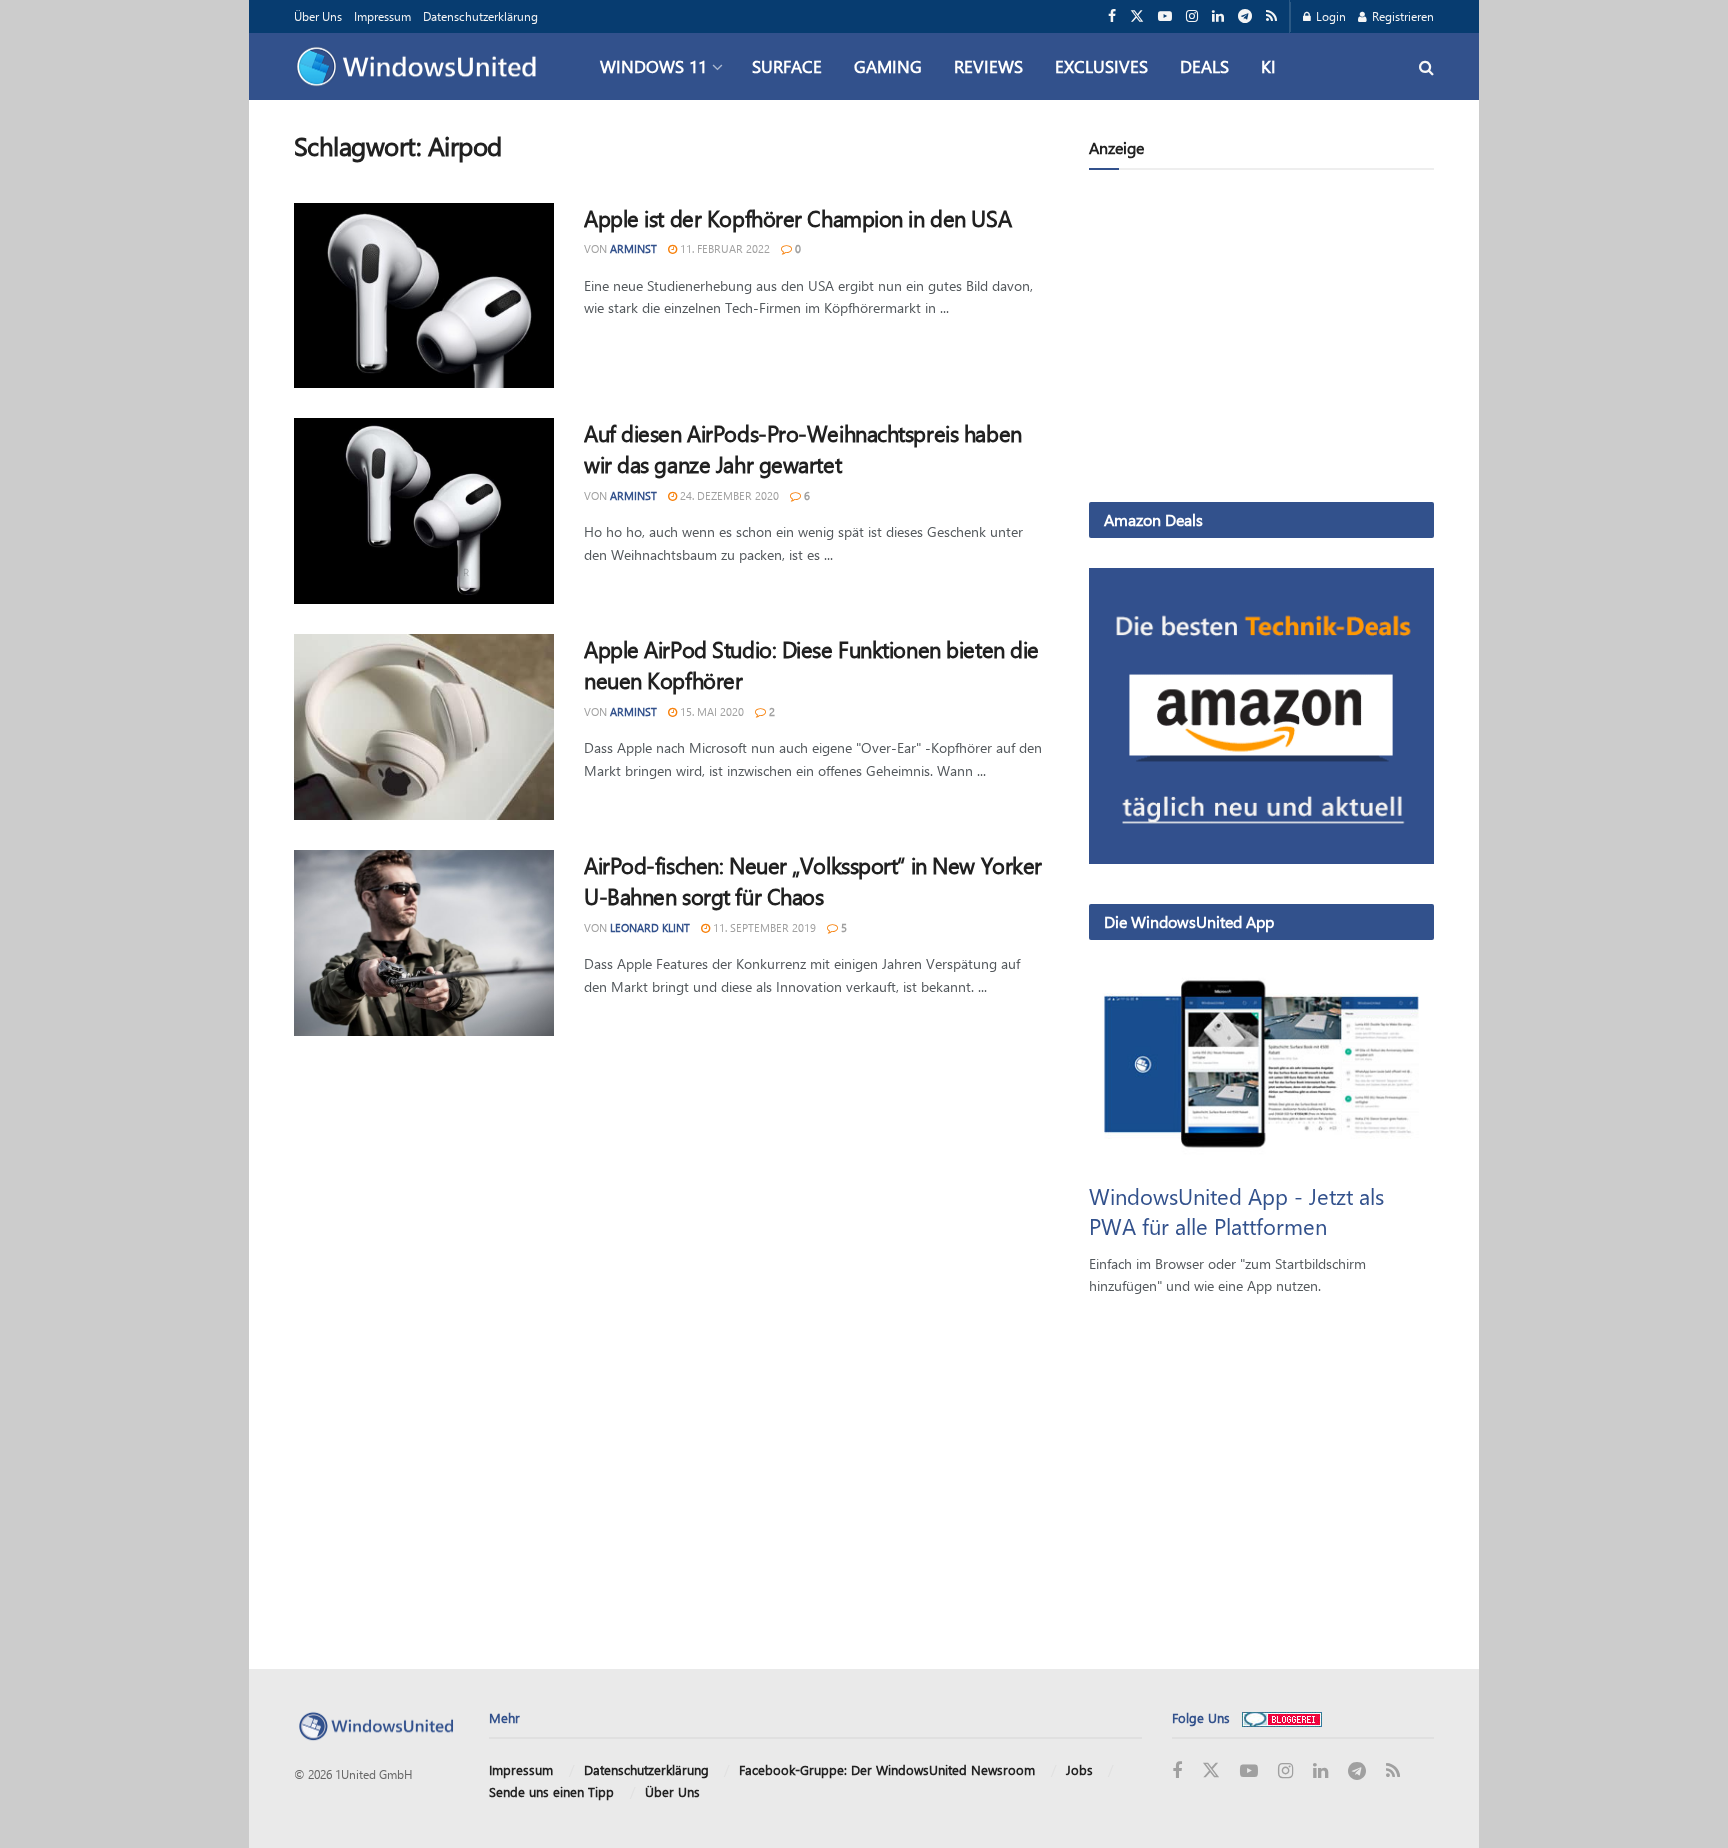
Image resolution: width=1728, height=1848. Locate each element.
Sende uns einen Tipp (551, 1791)
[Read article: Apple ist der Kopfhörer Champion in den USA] (424, 296)
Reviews (988, 66)
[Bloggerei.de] (1282, 1717)
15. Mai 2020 (710, 711)
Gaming (888, 66)
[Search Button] (1426, 66)
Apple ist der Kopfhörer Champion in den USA (797, 218)
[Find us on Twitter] (1137, 16)
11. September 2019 (763, 927)
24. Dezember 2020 (728, 495)
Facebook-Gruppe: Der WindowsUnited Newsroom (887, 1769)
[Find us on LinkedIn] (1218, 16)
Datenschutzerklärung (480, 16)
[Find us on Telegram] (1245, 16)
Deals (1204, 66)
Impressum (382, 16)
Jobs (1079, 1769)
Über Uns (318, 16)
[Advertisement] (1261, 340)
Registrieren (1401, 16)
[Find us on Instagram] (1192, 16)
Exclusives (1101, 66)
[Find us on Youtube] (1165, 16)
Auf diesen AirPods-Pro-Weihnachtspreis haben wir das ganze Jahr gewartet (803, 448)
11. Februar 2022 (723, 248)
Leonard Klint (650, 927)
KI (1268, 66)
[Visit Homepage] (421, 67)
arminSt (633, 248)
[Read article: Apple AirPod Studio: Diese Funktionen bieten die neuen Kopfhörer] (424, 727)
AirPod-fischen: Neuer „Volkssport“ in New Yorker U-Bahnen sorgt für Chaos (813, 880)
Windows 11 (653, 66)
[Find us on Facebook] (1112, 16)
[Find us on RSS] (1271, 16)
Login (1329, 16)
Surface (787, 66)
